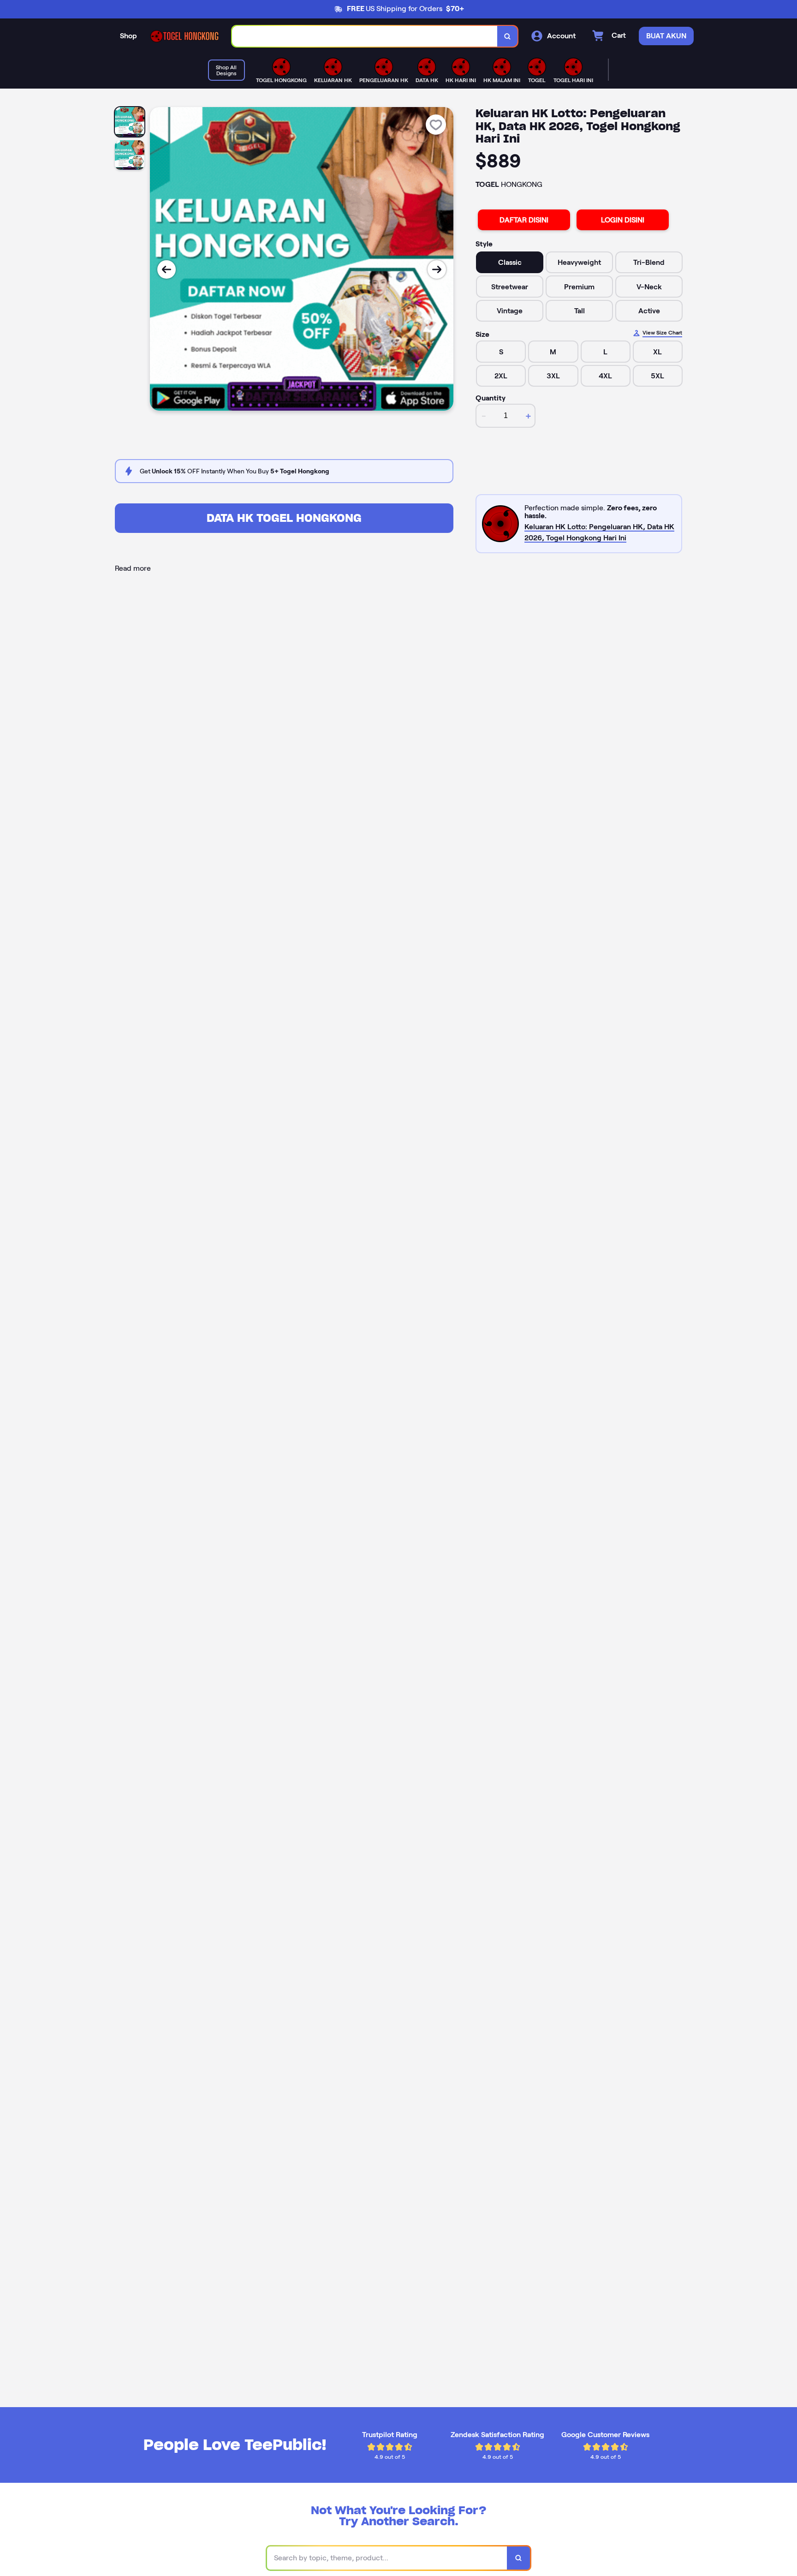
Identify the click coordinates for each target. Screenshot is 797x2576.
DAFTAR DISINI (524, 220)
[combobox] (365, 36)
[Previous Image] (167, 269)
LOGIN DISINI (623, 220)
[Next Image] (437, 269)
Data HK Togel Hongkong (284, 518)
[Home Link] (184, 36)
